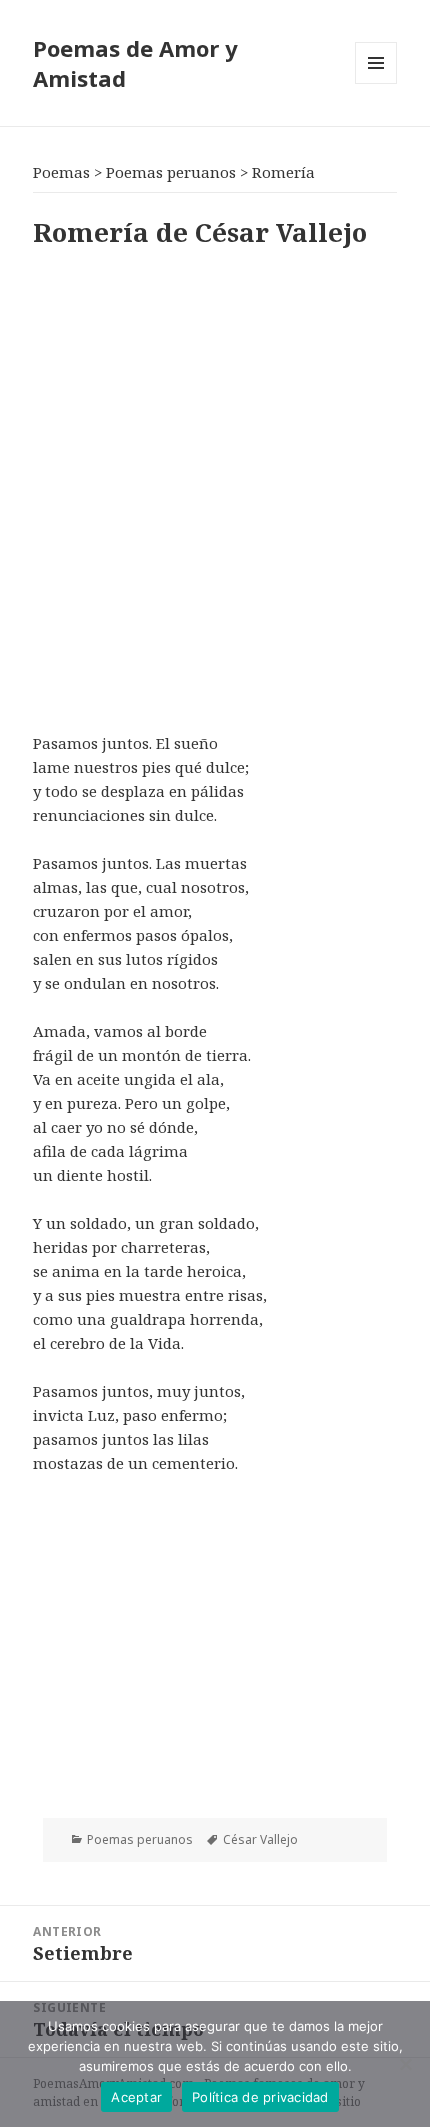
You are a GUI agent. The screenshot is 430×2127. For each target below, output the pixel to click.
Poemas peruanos (140, 1839)
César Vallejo (260, 1839)
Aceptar (136, 2097)
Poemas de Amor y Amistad (135, 63)
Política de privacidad (260, 2097)
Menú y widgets (376, 83)
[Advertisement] (215, 486)
